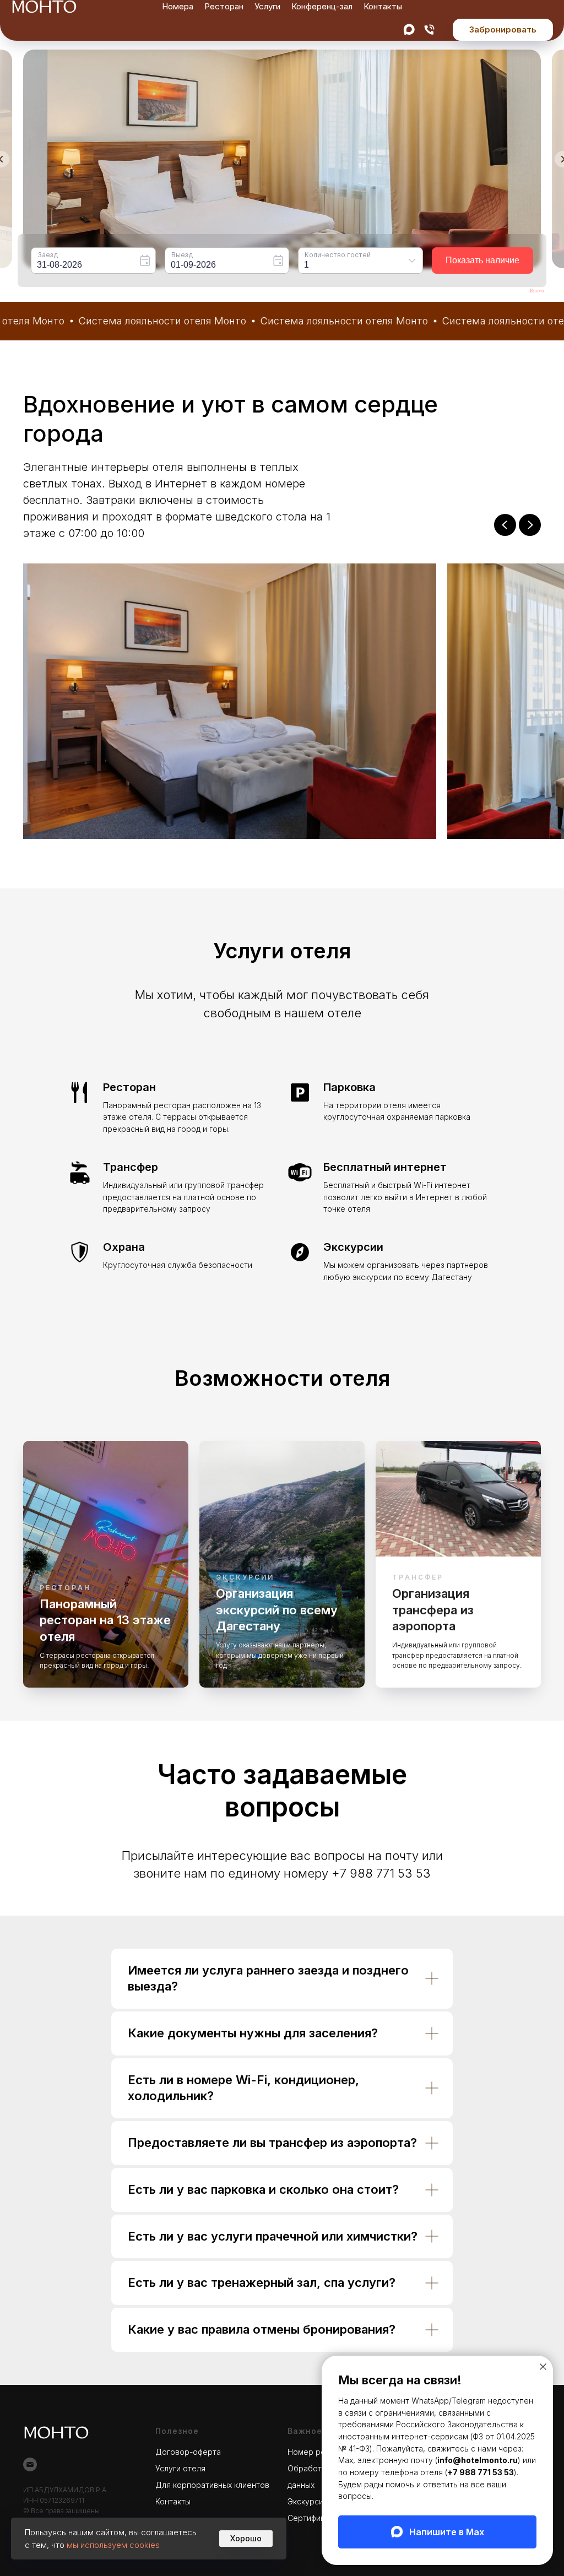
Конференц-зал (322, 6)
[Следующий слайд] (530, 525)
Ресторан (224, 6)
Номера (178, 6)
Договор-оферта (188, 2452)
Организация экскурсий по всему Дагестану (277, 1610)
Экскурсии (308, 2501)
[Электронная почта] (30, 2464)
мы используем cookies (113, 2545)
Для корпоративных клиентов (212, 2485)
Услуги (267, 6)
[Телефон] (429, 29)
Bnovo (537, 291)
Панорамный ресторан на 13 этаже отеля (105, 1620)
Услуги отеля (180, 2468)
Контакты (383, 6)
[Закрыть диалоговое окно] (543, 2367)
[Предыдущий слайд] (505, 525)
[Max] (409, 29)
